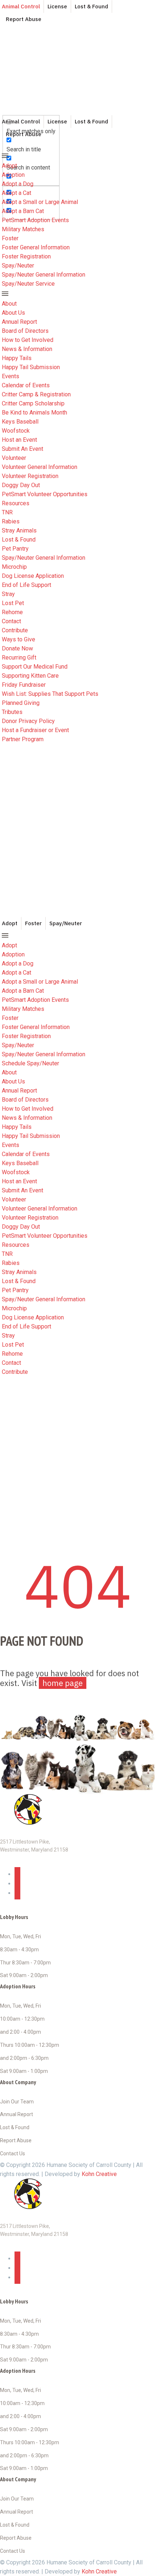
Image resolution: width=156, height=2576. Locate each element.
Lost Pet (13, 603)
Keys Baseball (20, 422)
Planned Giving (21, 703)
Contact (11, 621)
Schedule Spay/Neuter (30, 1063)
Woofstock (16, 431)
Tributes (12, 712)
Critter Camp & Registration (36, 394)
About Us (13, 313)
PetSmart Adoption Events (35, 220)
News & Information (27, 349)
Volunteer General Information (40, 467)
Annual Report (19, 322)
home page (63, 1683)
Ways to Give (19, 639)
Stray (8, 594)
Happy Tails (17, 358)
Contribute (15, 630)
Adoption (13, 175)
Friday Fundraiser (24, 685)
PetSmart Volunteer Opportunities (45, 494)
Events (11, 376)
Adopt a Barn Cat (23, 211)
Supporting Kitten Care (30, 676)
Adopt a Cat (17, 193)
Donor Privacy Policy (28, 721)
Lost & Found (19, 540)
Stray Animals (19, 530)
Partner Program (23, 739)
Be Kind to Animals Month (34, 413)
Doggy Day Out (21, 485)
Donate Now (17, 648)
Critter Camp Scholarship (33, 403)
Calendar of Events (26, 385)
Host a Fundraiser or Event (35, 730)
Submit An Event (22, 449)
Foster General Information (36, 247)
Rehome (12, 612)
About (9, 304)
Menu (5, 156)
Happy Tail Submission (31, 367)
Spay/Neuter (18, 266)
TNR (7, 512)
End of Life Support (26, 585)
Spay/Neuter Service (28, 284)
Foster (10, 238)
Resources (16, 503)
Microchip (14, 567)
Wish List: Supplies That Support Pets (50, 694)
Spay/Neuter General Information (44, 275)
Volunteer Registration (30, 476)
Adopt (9, 166)
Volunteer (14, 458)
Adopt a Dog (18, 184)
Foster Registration (26, 256)
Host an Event (19, 440)
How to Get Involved (28, 340)
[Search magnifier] (9, 100)
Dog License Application (33, 576)
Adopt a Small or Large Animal (40, 202)
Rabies (11, 521)
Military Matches (23, 229)
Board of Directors (25, 331)
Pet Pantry (15, 549)
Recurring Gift (19, 658)
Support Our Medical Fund (35, 667)
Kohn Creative (99, 2174)
